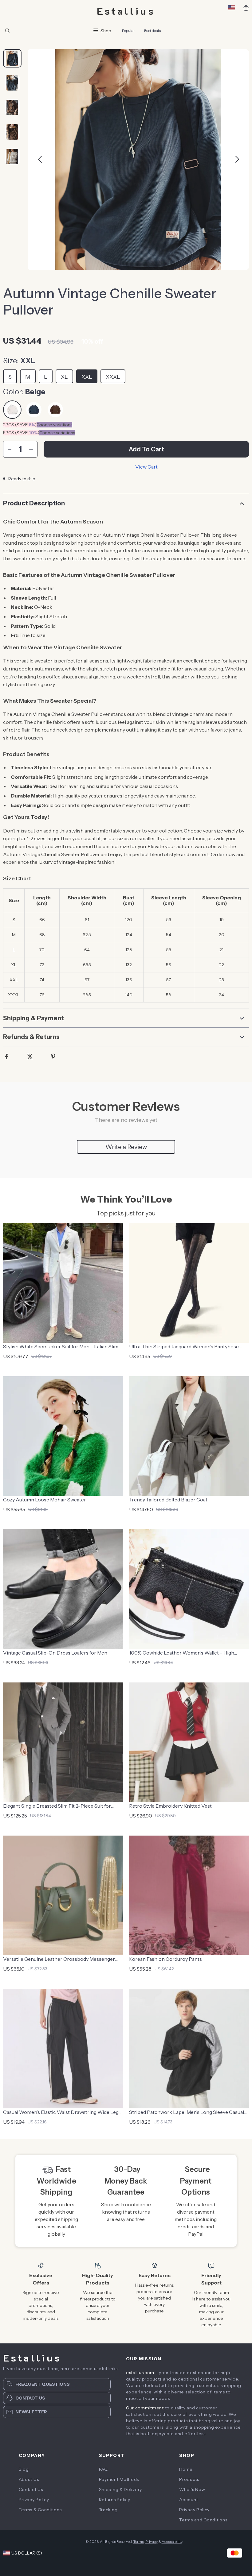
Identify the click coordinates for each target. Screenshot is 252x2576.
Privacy (152, 2541)
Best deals (152, 31)
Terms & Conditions (40, 2510)
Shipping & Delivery (120, 2489)
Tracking (108, 2510)
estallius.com (140, 2373)
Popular (128, 31)
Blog (24, 2469)
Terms (139, 2541)
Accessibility (172, 2541)
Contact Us (31, 2489)
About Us (29, 2479)
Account (189, 2500)
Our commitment (145, 2408)
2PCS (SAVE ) (20, 425)
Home (186, 2469)
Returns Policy (115, 2500)
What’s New (192, 2489)
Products (189, 2479)
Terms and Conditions (203, 2520)
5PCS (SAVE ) (21, 433)
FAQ (103, 2469)
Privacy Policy (34, 2500)
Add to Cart (146, 449)
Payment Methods (119, 2479)
